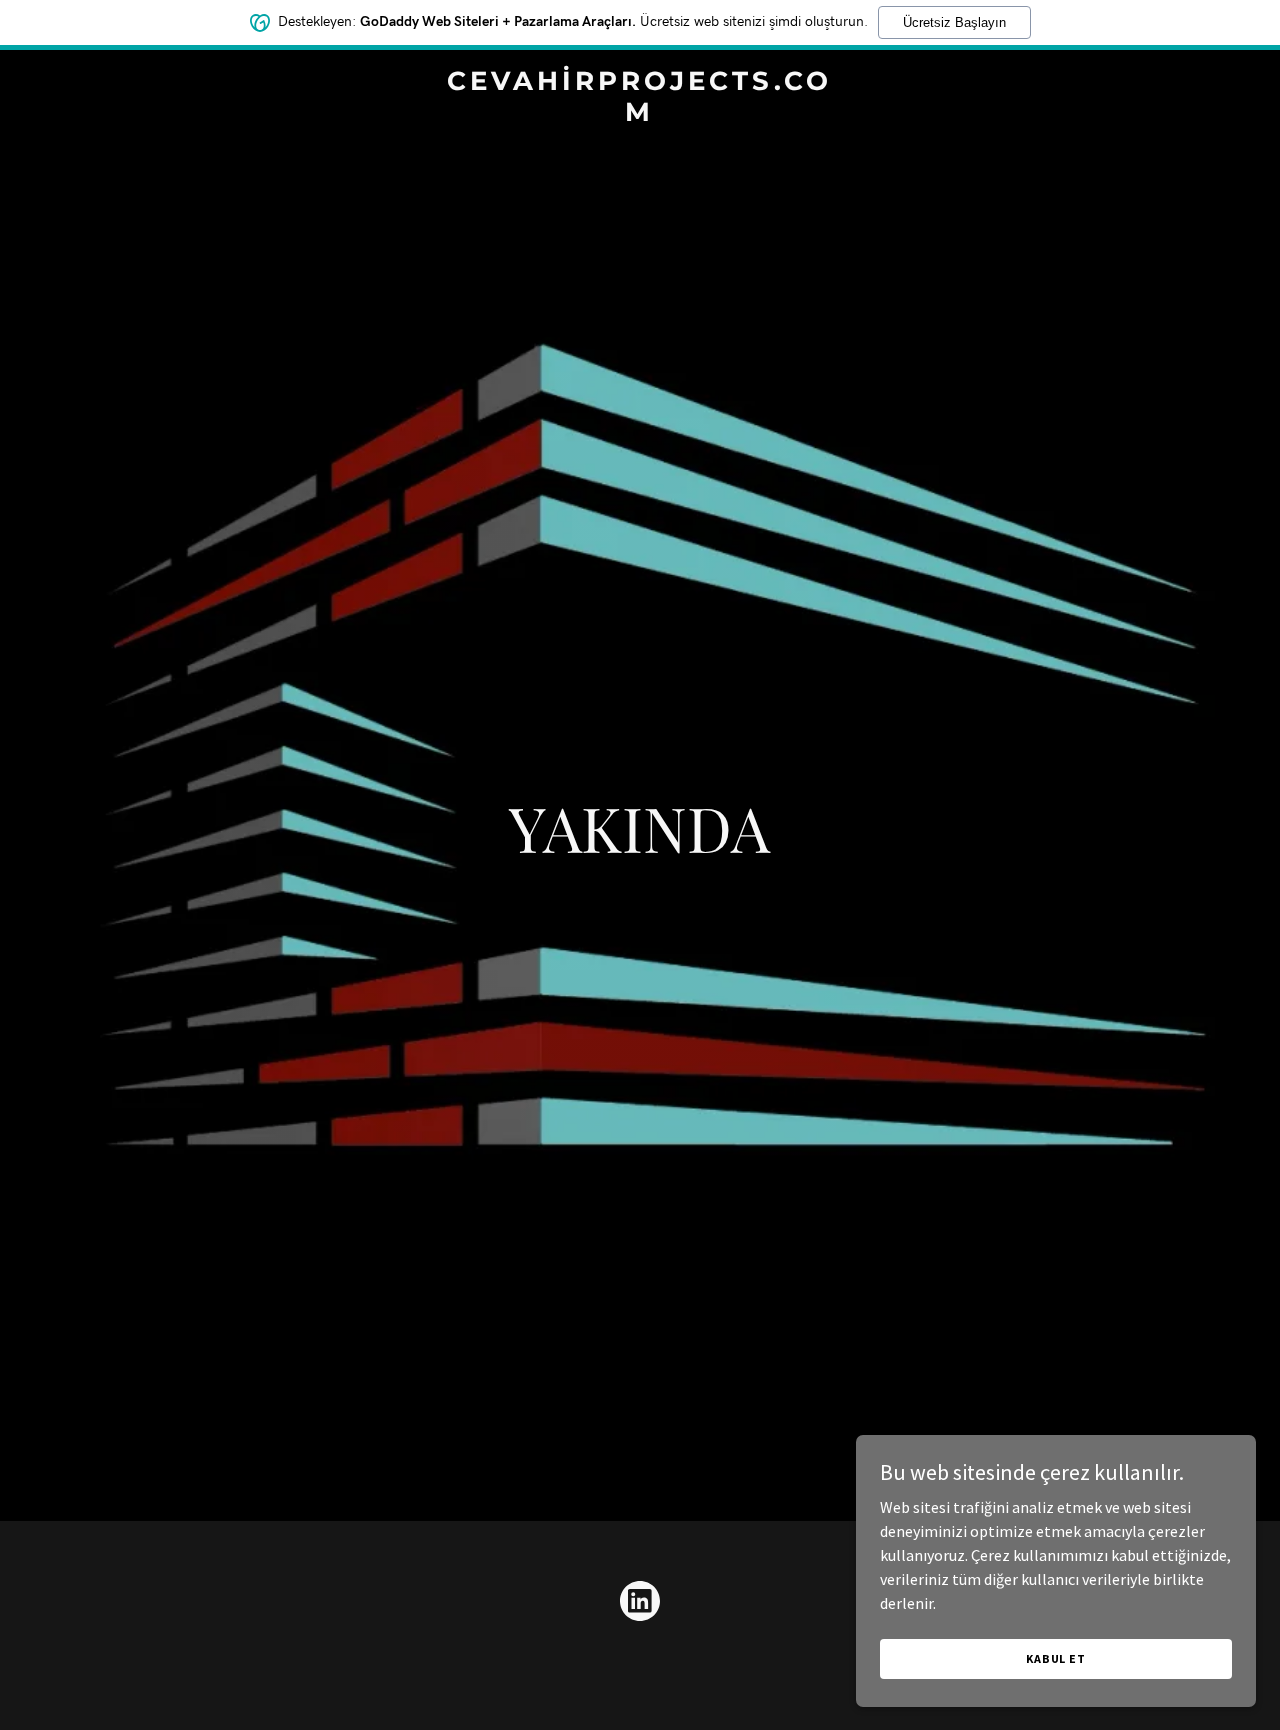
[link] (640, 115)
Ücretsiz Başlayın (954, 22)
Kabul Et (1056, 1658)
